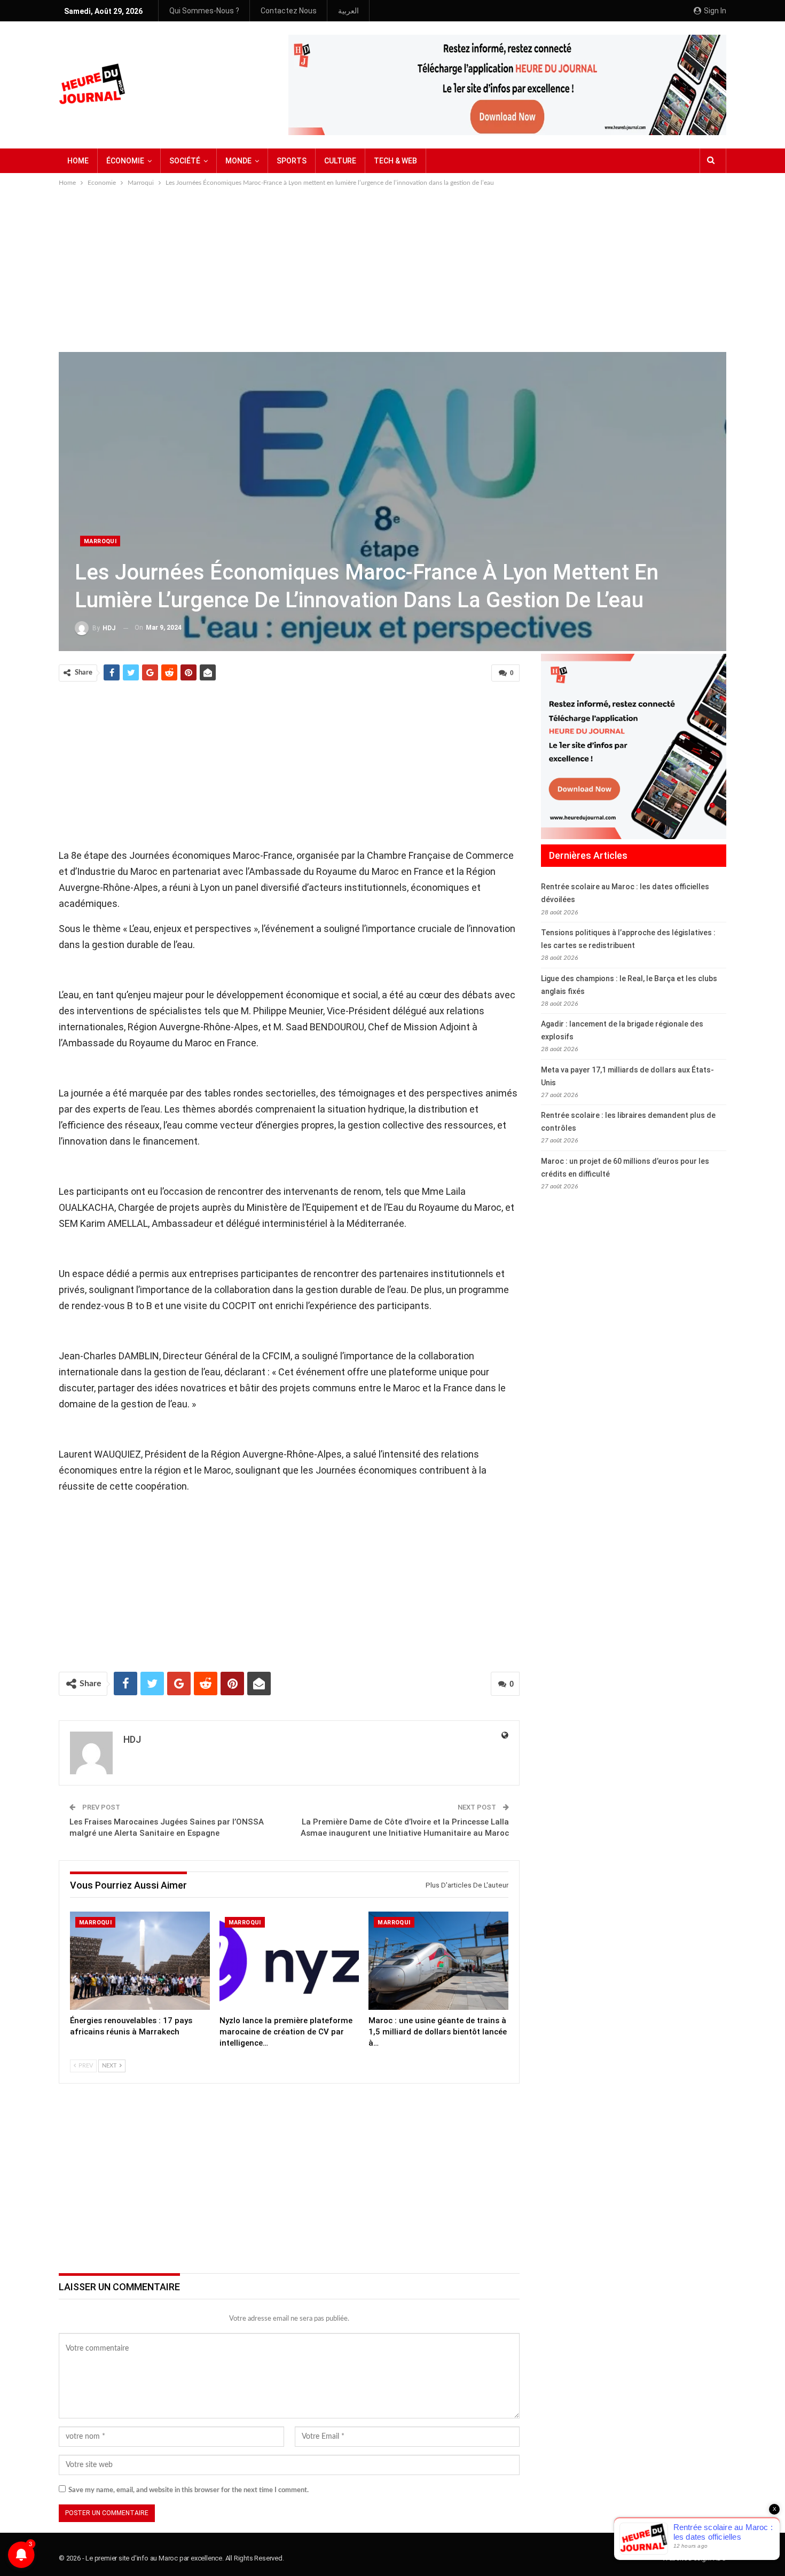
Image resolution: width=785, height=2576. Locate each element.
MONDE (238, 161)
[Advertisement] (392, 269)
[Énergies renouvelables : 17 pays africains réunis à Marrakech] (140, 1960)
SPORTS (292, 161)
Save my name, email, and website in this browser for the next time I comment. (189, 2490)
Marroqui (100, 541)
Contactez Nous (289, 11)
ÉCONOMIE (125, 161)
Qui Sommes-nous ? (204, 11)
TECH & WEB (395, 161)
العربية (348, 11)
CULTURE (340, 161)
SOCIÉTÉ (185, 161)
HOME (78, 161)
